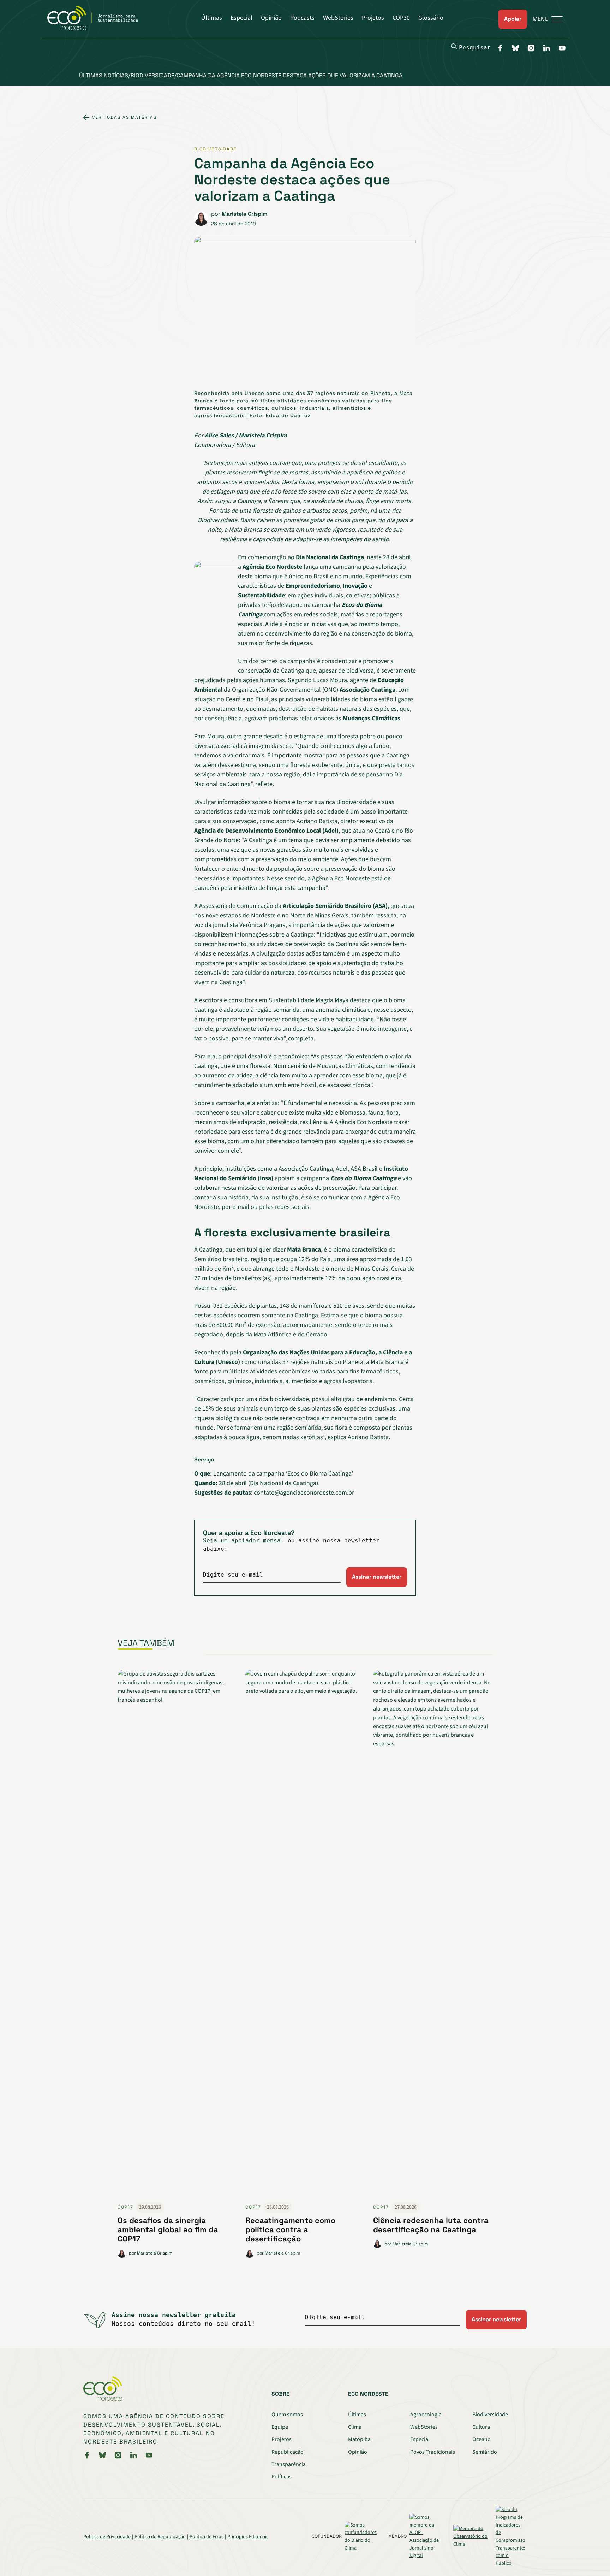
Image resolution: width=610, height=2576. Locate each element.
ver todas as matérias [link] (124, 117)
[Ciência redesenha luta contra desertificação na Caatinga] (433, 1936)
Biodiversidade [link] (216, 149)
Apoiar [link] (513, 19)
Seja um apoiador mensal (244, 1540)
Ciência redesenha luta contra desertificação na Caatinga (431, 2225)
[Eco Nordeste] (97, 28)
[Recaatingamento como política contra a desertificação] (305, 1936)
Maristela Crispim (245, 214)
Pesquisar (475, 48)
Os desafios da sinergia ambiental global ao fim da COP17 (168, 2230)
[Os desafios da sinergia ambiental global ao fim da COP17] (177, 1936)
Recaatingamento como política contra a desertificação (290, 2230)
